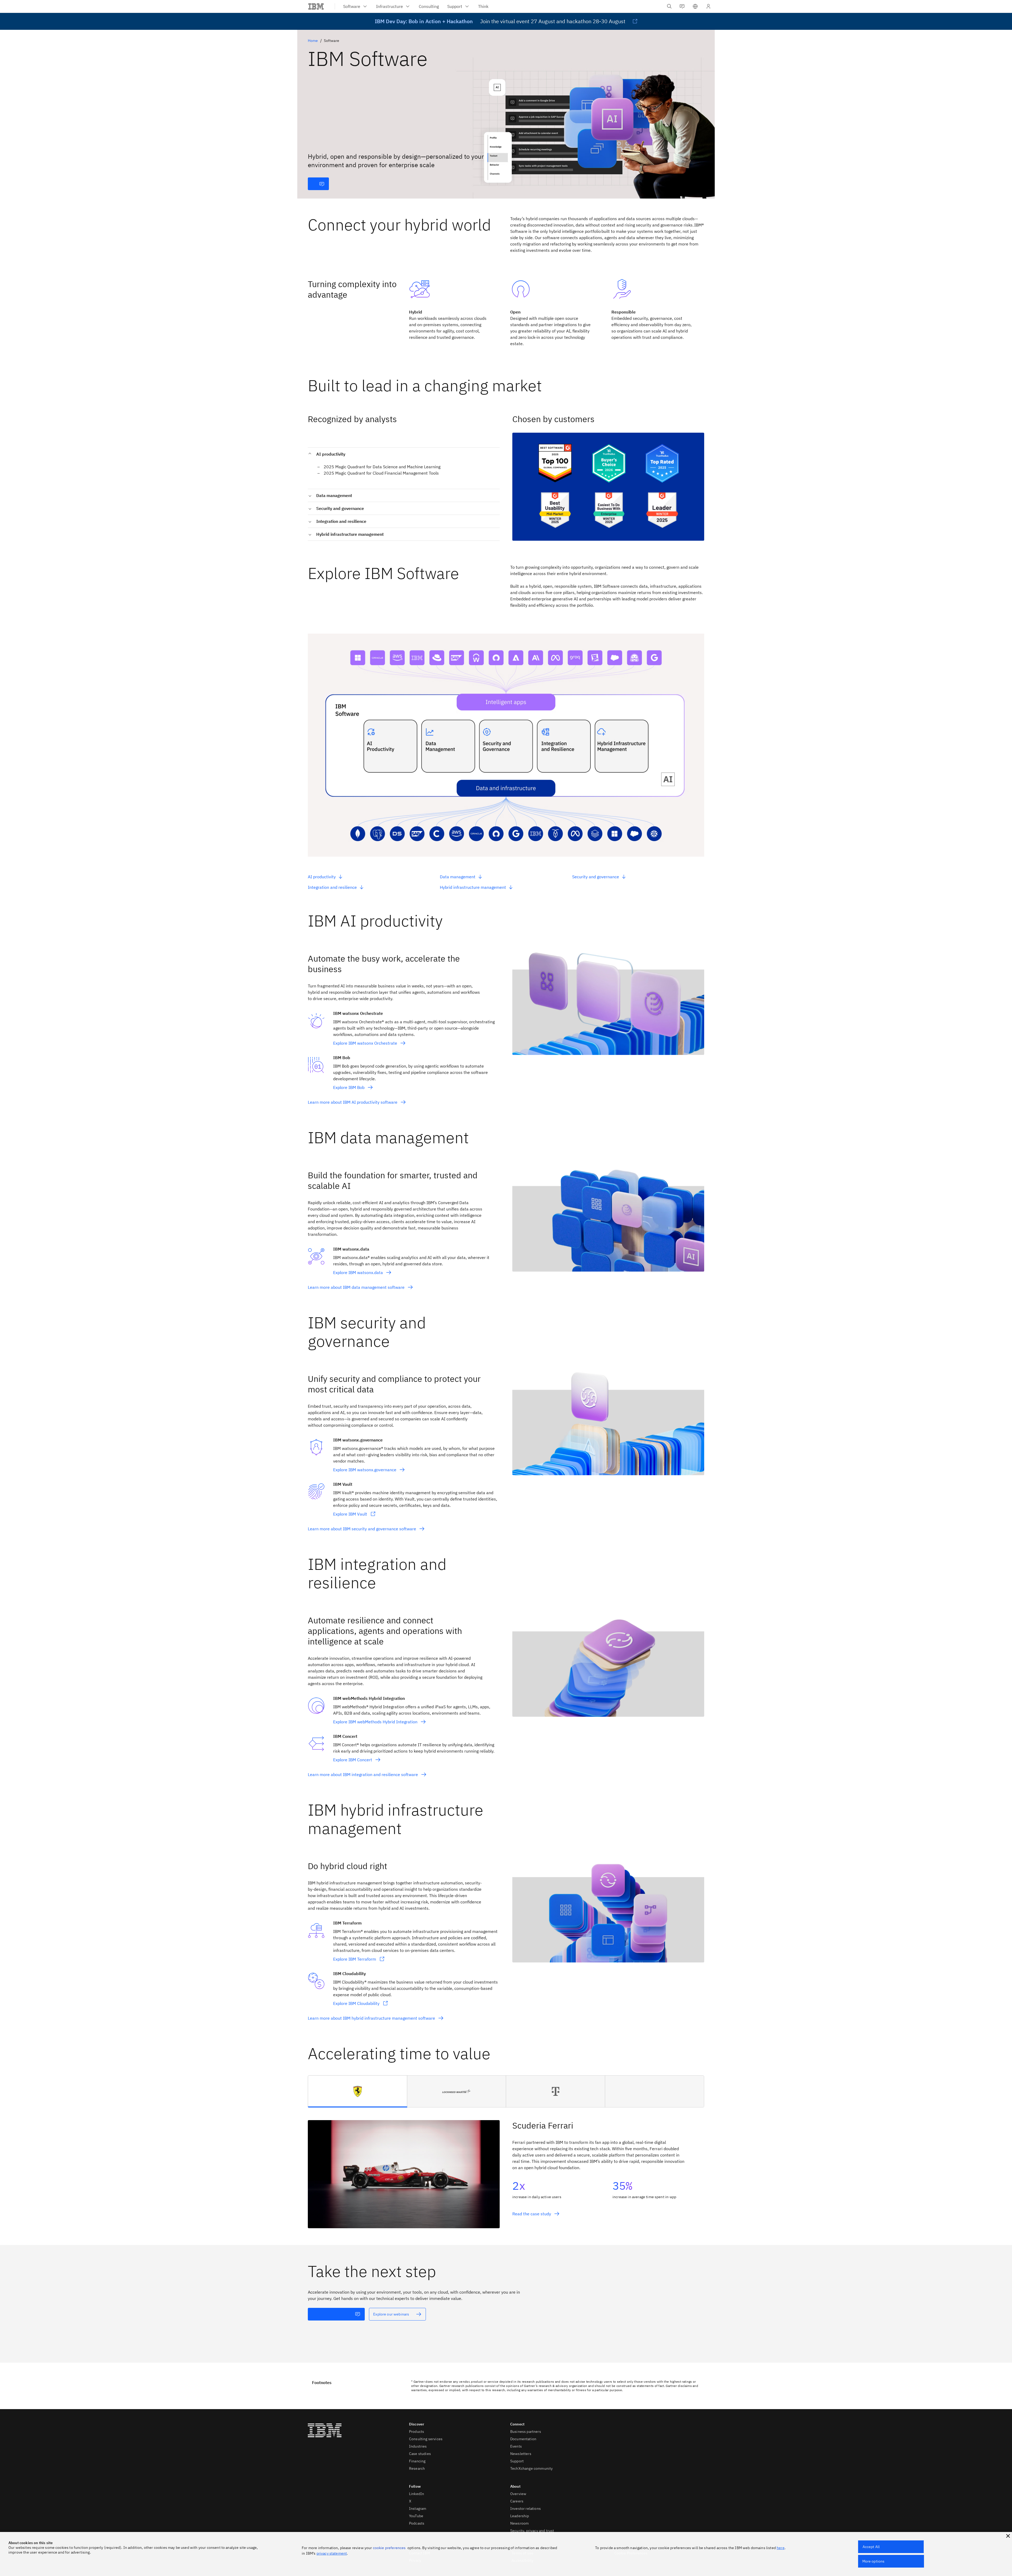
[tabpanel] (506, 2168)
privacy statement (332, 2553)
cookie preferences (389, 2548)
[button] (695, 6)
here (781, 2548)
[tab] (358, 2091)
